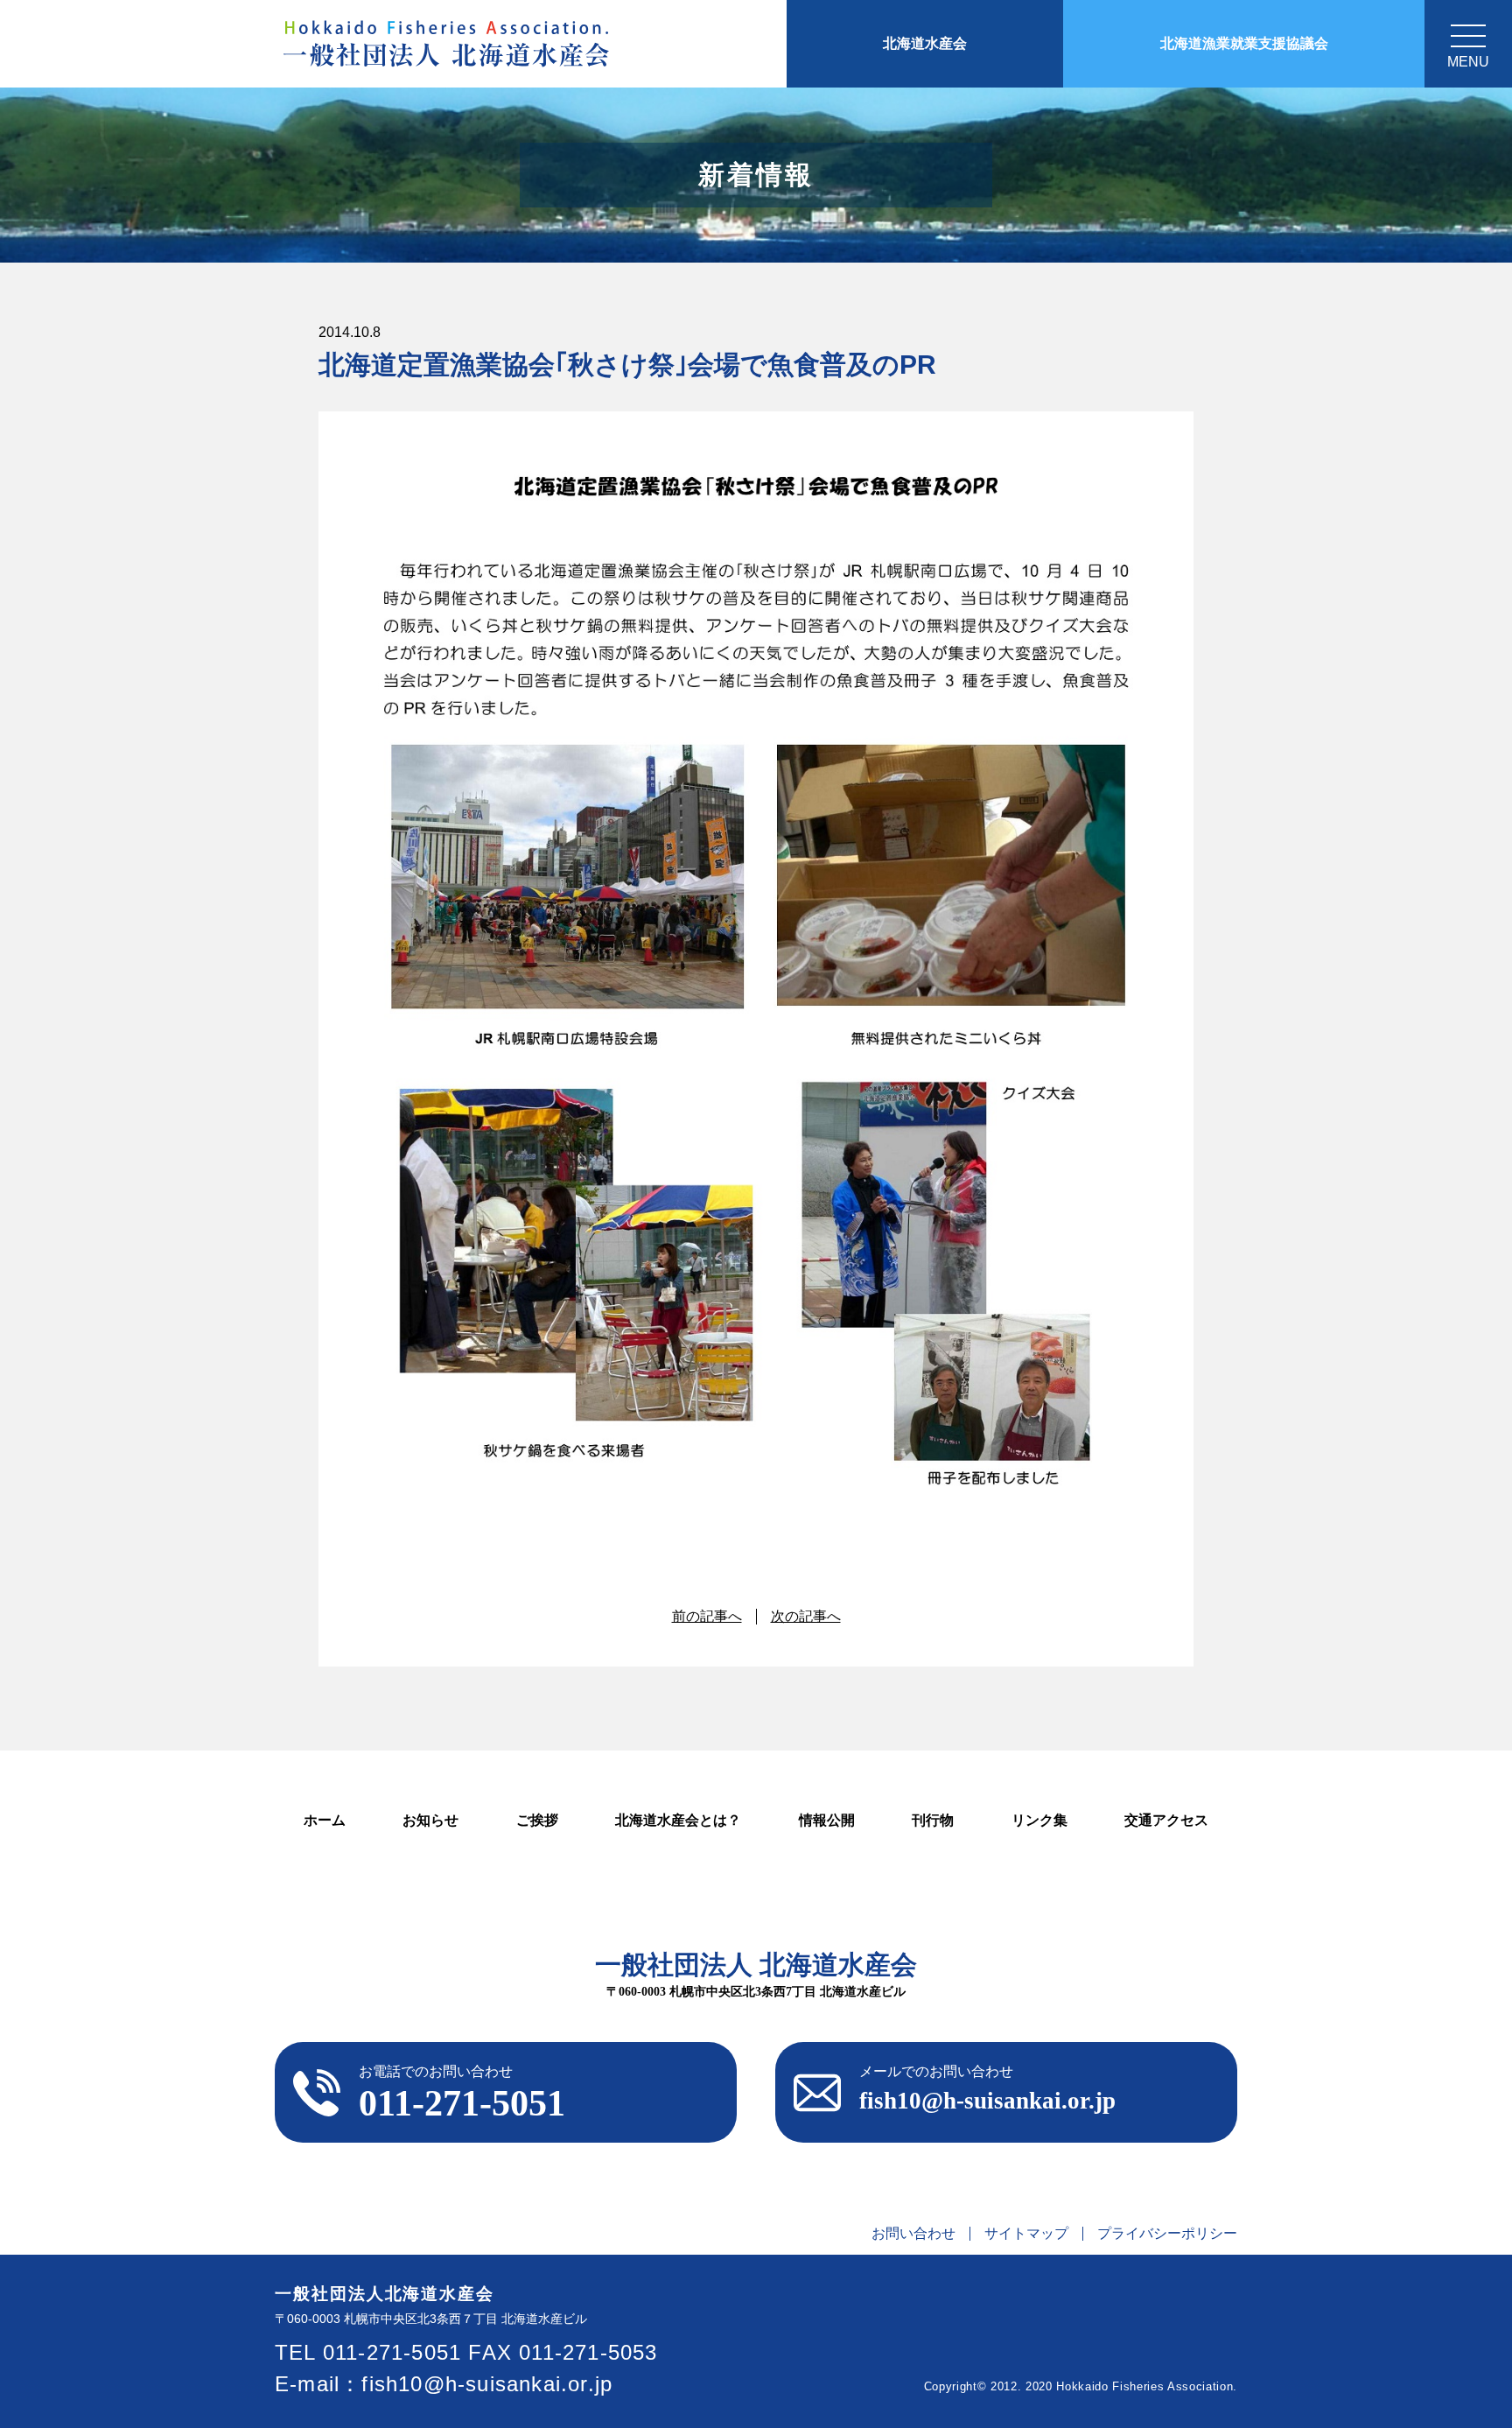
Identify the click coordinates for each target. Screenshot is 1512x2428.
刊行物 (933, 1820)
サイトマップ (1026, 2234)
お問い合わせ (913, 2234)
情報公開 (827, 1820)
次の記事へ (806, 1616)
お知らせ (430, 1820)
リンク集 (1039, 1820)
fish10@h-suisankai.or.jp (487, 2384)
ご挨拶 (537, 1820)
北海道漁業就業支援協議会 (1244, 43)
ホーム (325, 1820)
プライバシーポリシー (1167, 2234)
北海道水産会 (925, 43)
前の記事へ (707, 1616)
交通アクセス (1166, 1820)
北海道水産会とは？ (678, 1820)
